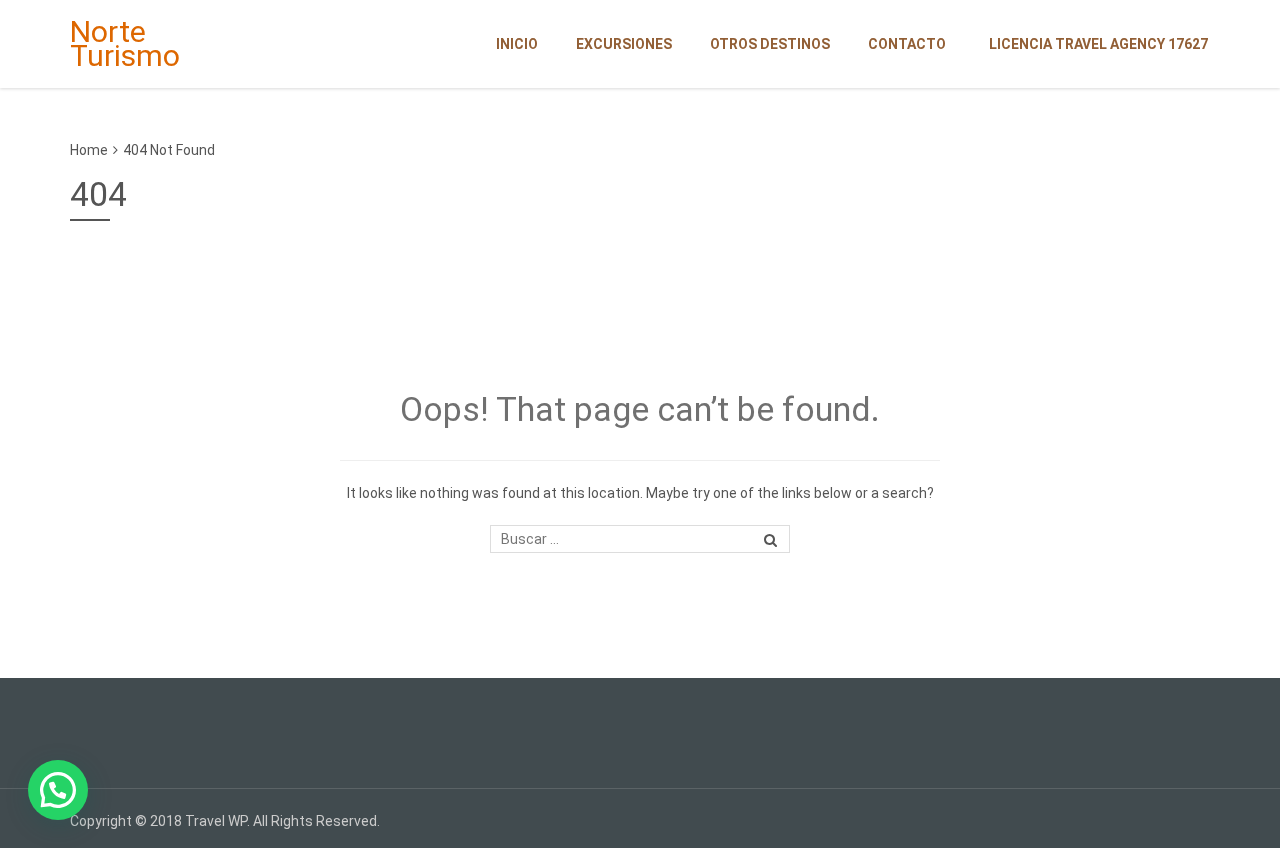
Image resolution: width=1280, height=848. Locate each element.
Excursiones (624, 44)
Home (89, 150)
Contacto (907, 44)
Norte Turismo (125, 43)
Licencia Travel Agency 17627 (1098, 44)
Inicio (517, 44)
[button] (58, 790)
